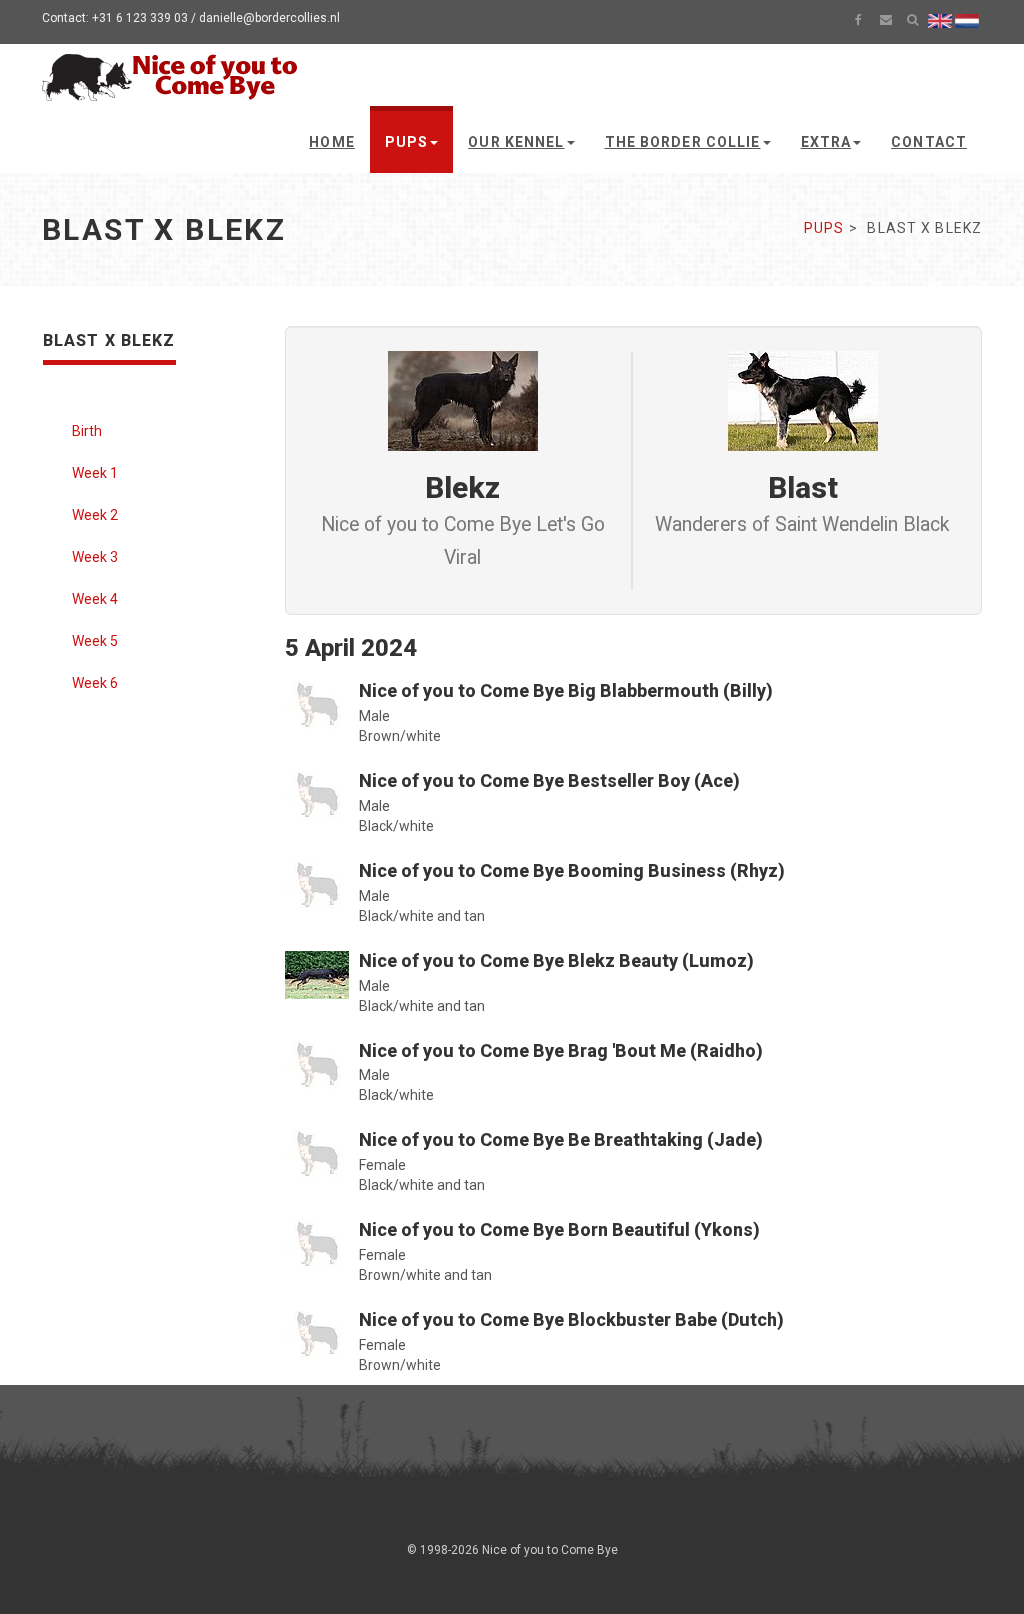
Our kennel (516, 142)
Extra (826, 142)
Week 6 (95, 683)
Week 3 (95, 557)
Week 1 (95, 473)
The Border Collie (683, 142)
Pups (406, 142)
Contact (929, 142)
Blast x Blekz (109, 340)
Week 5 (95, 641)
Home (331, 142)
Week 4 (95, 599)
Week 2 (95, 515)
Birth (87, 431)
